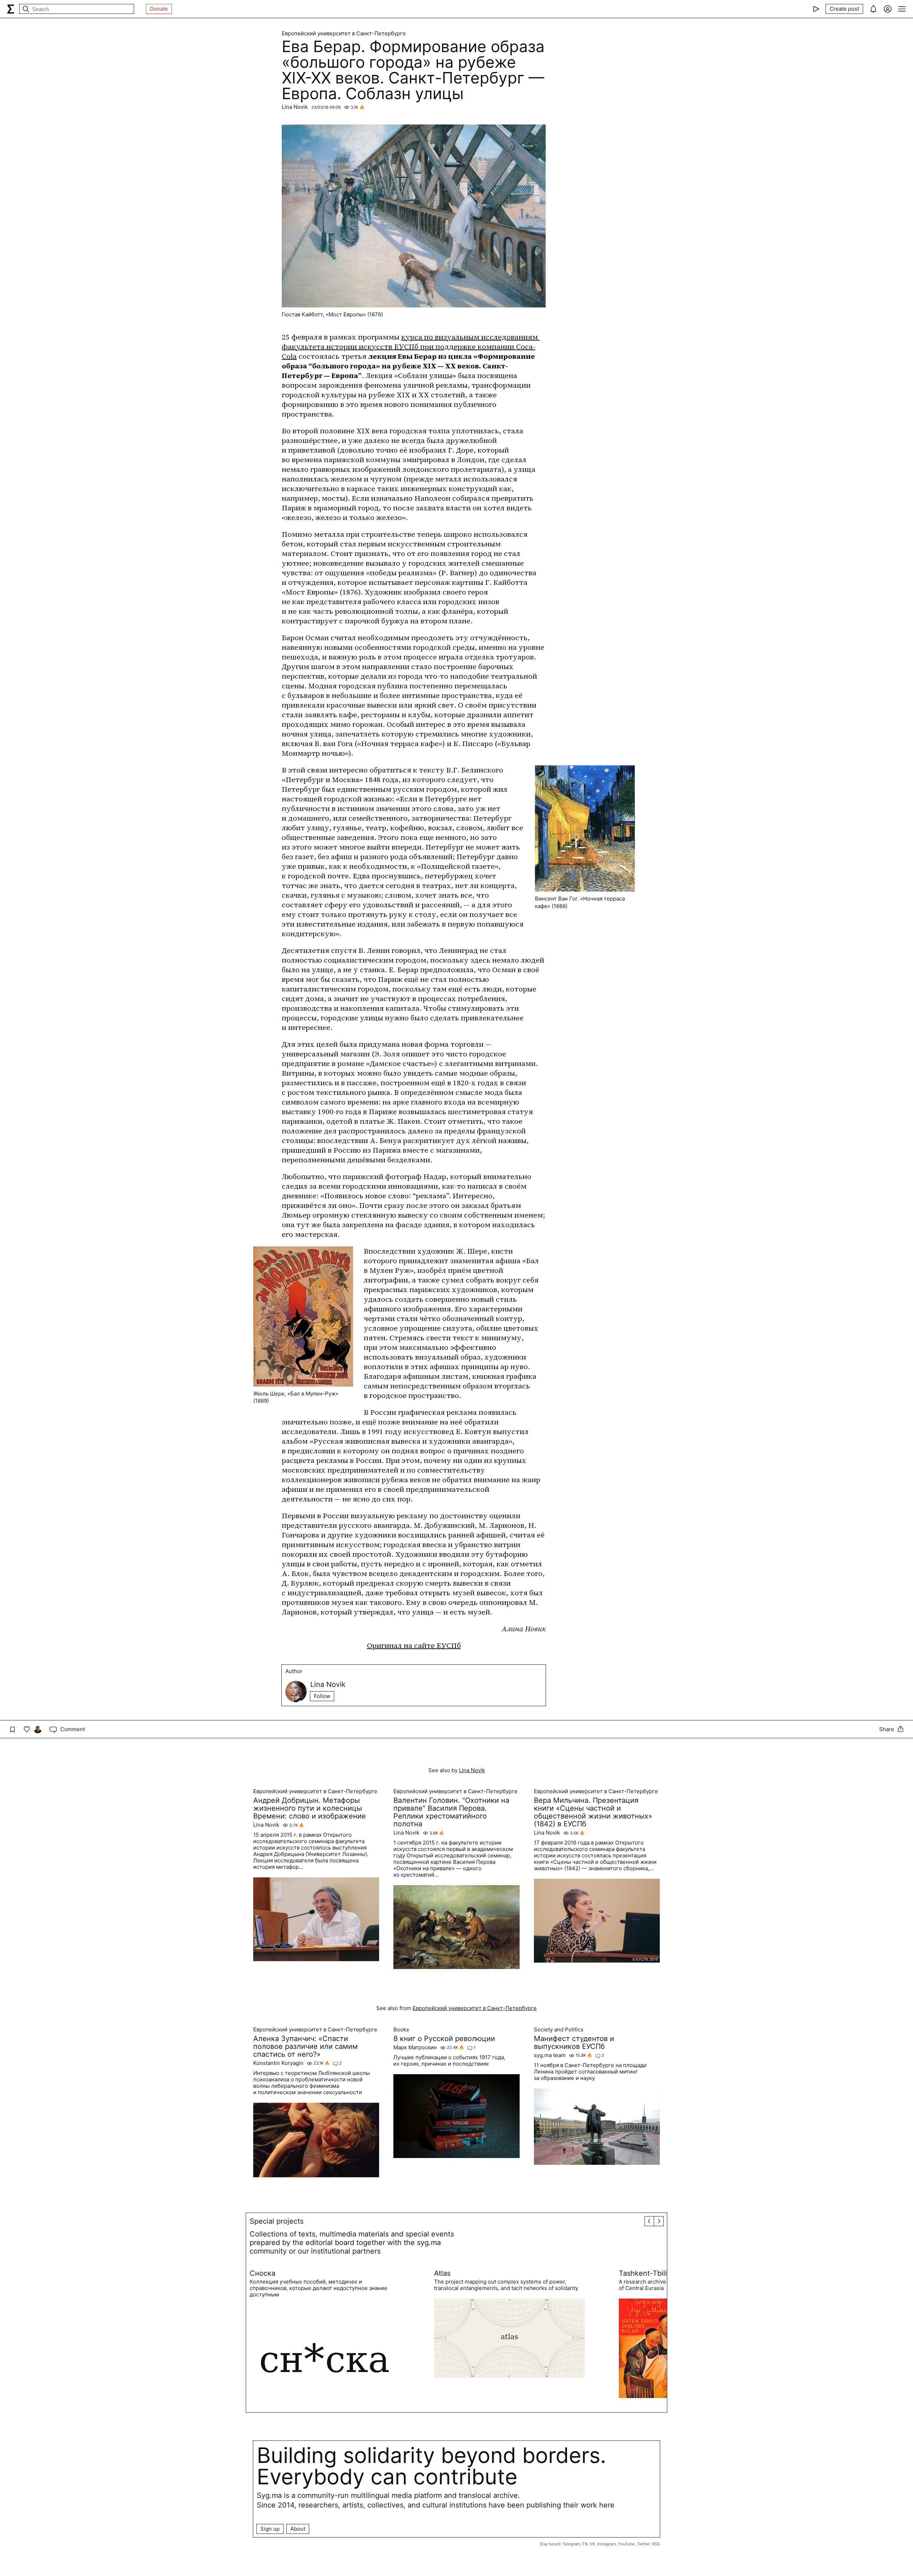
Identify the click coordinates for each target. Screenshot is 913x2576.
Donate (159, 9)
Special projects (277, 2221)
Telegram (571, 2544)
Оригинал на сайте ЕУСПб (414, 1646)
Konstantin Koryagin (278, 2063)
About (298, 2529)
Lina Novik (295, 107)
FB (585, 2544)
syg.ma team (550, 2055)
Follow (322, 1696)
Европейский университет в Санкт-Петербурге (344, 34)
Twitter (644, 2544)
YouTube (626, 2544)
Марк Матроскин (415, 2047)
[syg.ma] (11, 9)
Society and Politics (559, 2030)
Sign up (270, 2529)
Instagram (606, 2544)
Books (401, 2030)
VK (592, 2544)
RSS (656, 2544)
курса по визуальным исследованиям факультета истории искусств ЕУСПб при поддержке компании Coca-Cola (411, 347)
